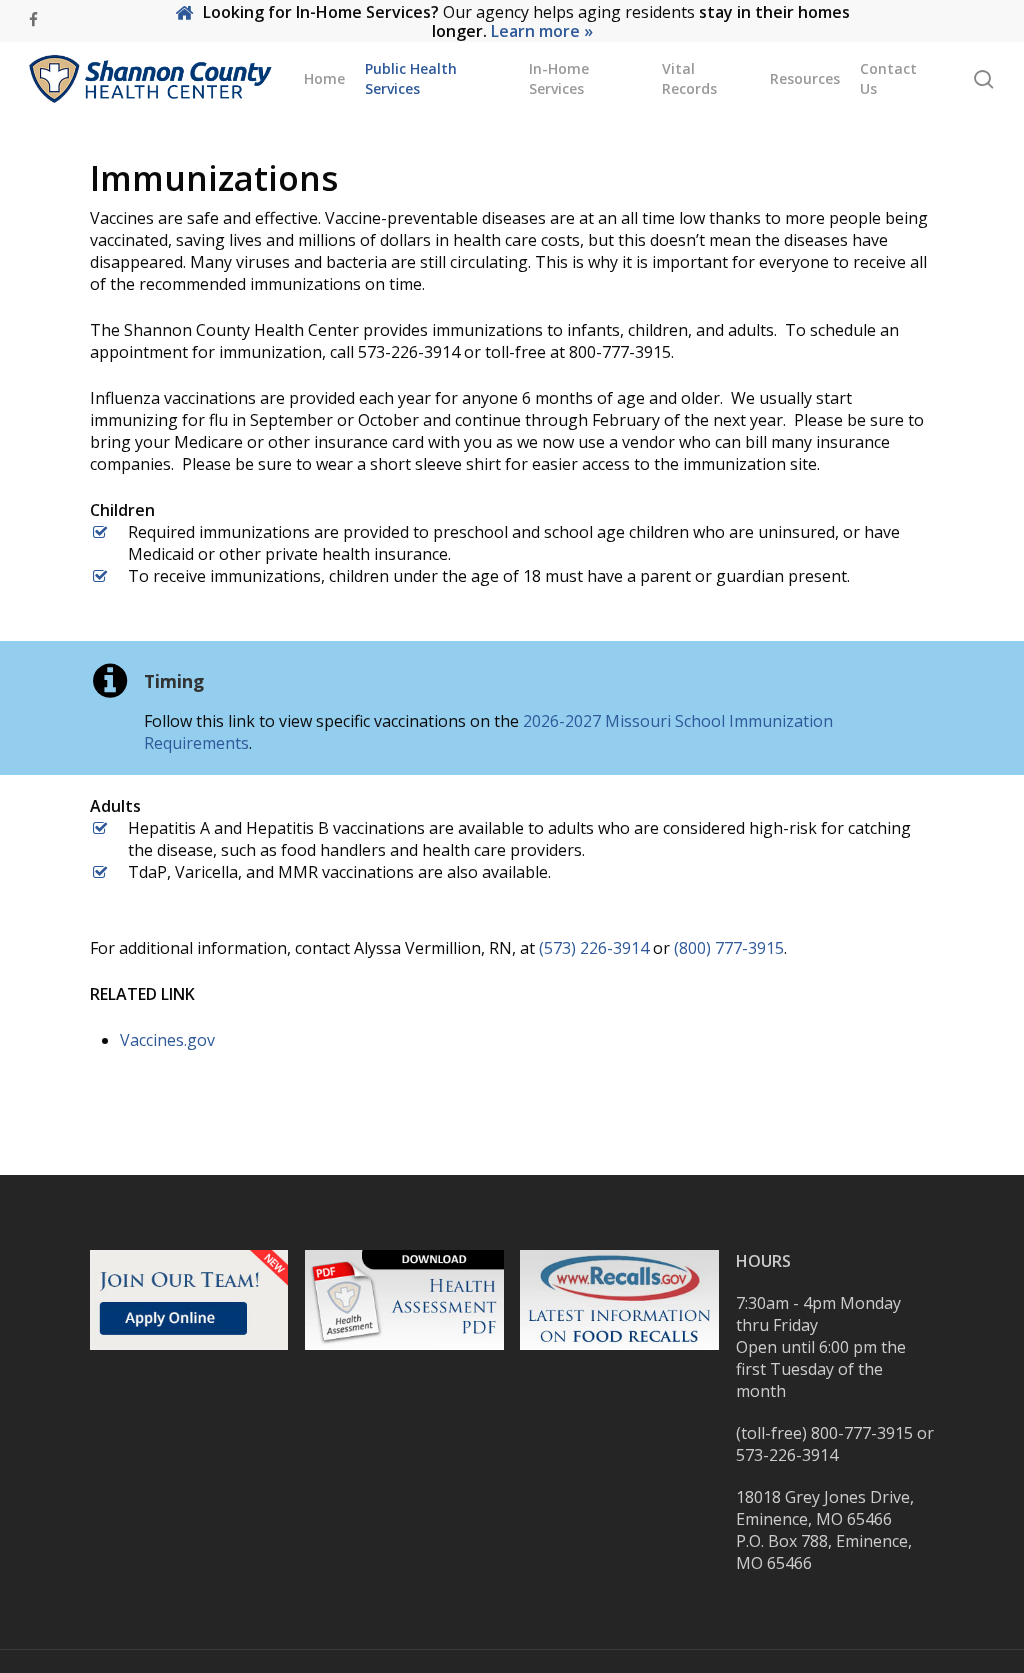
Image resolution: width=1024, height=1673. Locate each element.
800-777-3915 (862, 1433)
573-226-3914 (787, 1455)
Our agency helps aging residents (526, 21)
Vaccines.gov (167, 1040)
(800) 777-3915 (729, 948)
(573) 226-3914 (594, 948)
